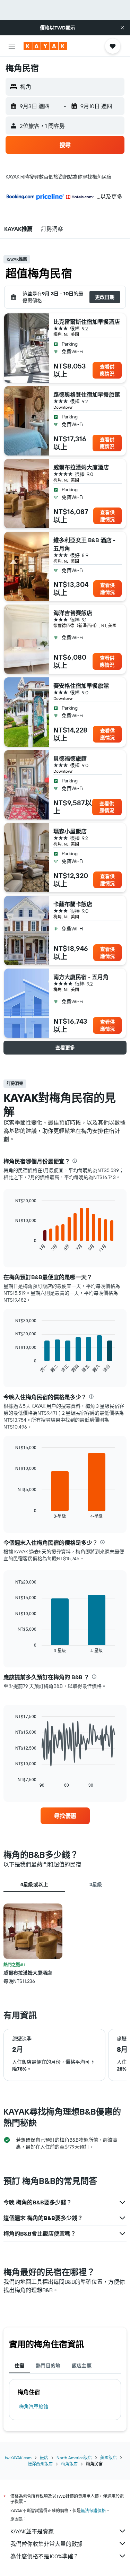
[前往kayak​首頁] (45, 46)
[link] (65, 1816)
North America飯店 (74, 2458)
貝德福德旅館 (70, 758)
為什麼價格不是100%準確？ (45, 2556)
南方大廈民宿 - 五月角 (81, 977)
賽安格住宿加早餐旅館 (81, 686)
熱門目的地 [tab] (48, 2366)
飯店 (44, 2458)
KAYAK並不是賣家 (32, 2531)
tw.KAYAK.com (18, 2458)
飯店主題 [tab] (82, 2366)
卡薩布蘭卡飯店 (73, 904)
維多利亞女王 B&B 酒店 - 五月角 (84, 544)
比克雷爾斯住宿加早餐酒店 (87, 322)
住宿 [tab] (20, 2366)
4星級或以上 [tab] (34, 1884)
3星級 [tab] (96, 1884)
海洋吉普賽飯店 (73, 613)
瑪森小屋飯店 (70, 831)
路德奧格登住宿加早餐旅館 (87, 394)
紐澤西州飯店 (40, 2464)
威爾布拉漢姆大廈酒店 (81, 467)
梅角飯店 (69, 2464)
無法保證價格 (93, 2511)
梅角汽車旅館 (34, 2406)
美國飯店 (109, 2458)
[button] (122, 28)
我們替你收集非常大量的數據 (46, 2544)
